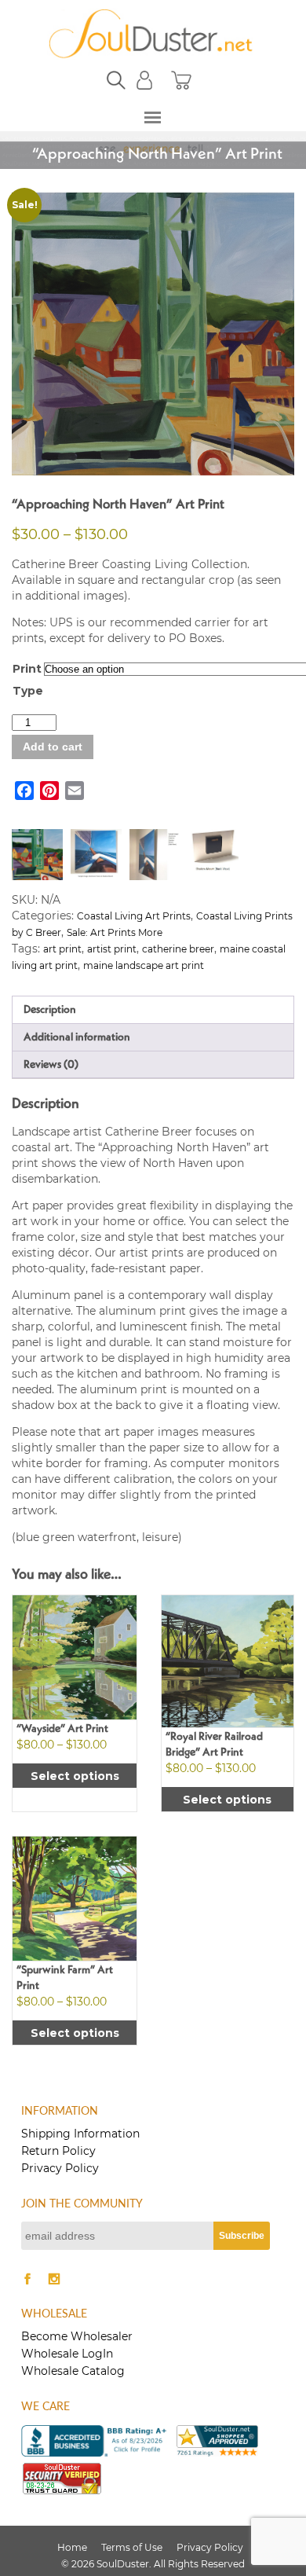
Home (72, 2547)
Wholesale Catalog (73, 2371)
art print (62, 949)
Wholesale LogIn (67, 2354)
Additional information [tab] (77, 1037)
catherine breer (178, 949)
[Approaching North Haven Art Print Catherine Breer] (153, 334)
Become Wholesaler (77, 2336)
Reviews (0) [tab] (51, 1065)
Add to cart (53, 747)
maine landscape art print (144, 965)
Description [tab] (50, 1010)
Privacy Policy (60, 2168)
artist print (112, 949)
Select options (75, 1776)
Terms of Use (132, 2547)
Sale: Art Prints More (115, 932)
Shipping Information (80, 2134)
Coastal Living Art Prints (134, 916)
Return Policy (58, 2151)
